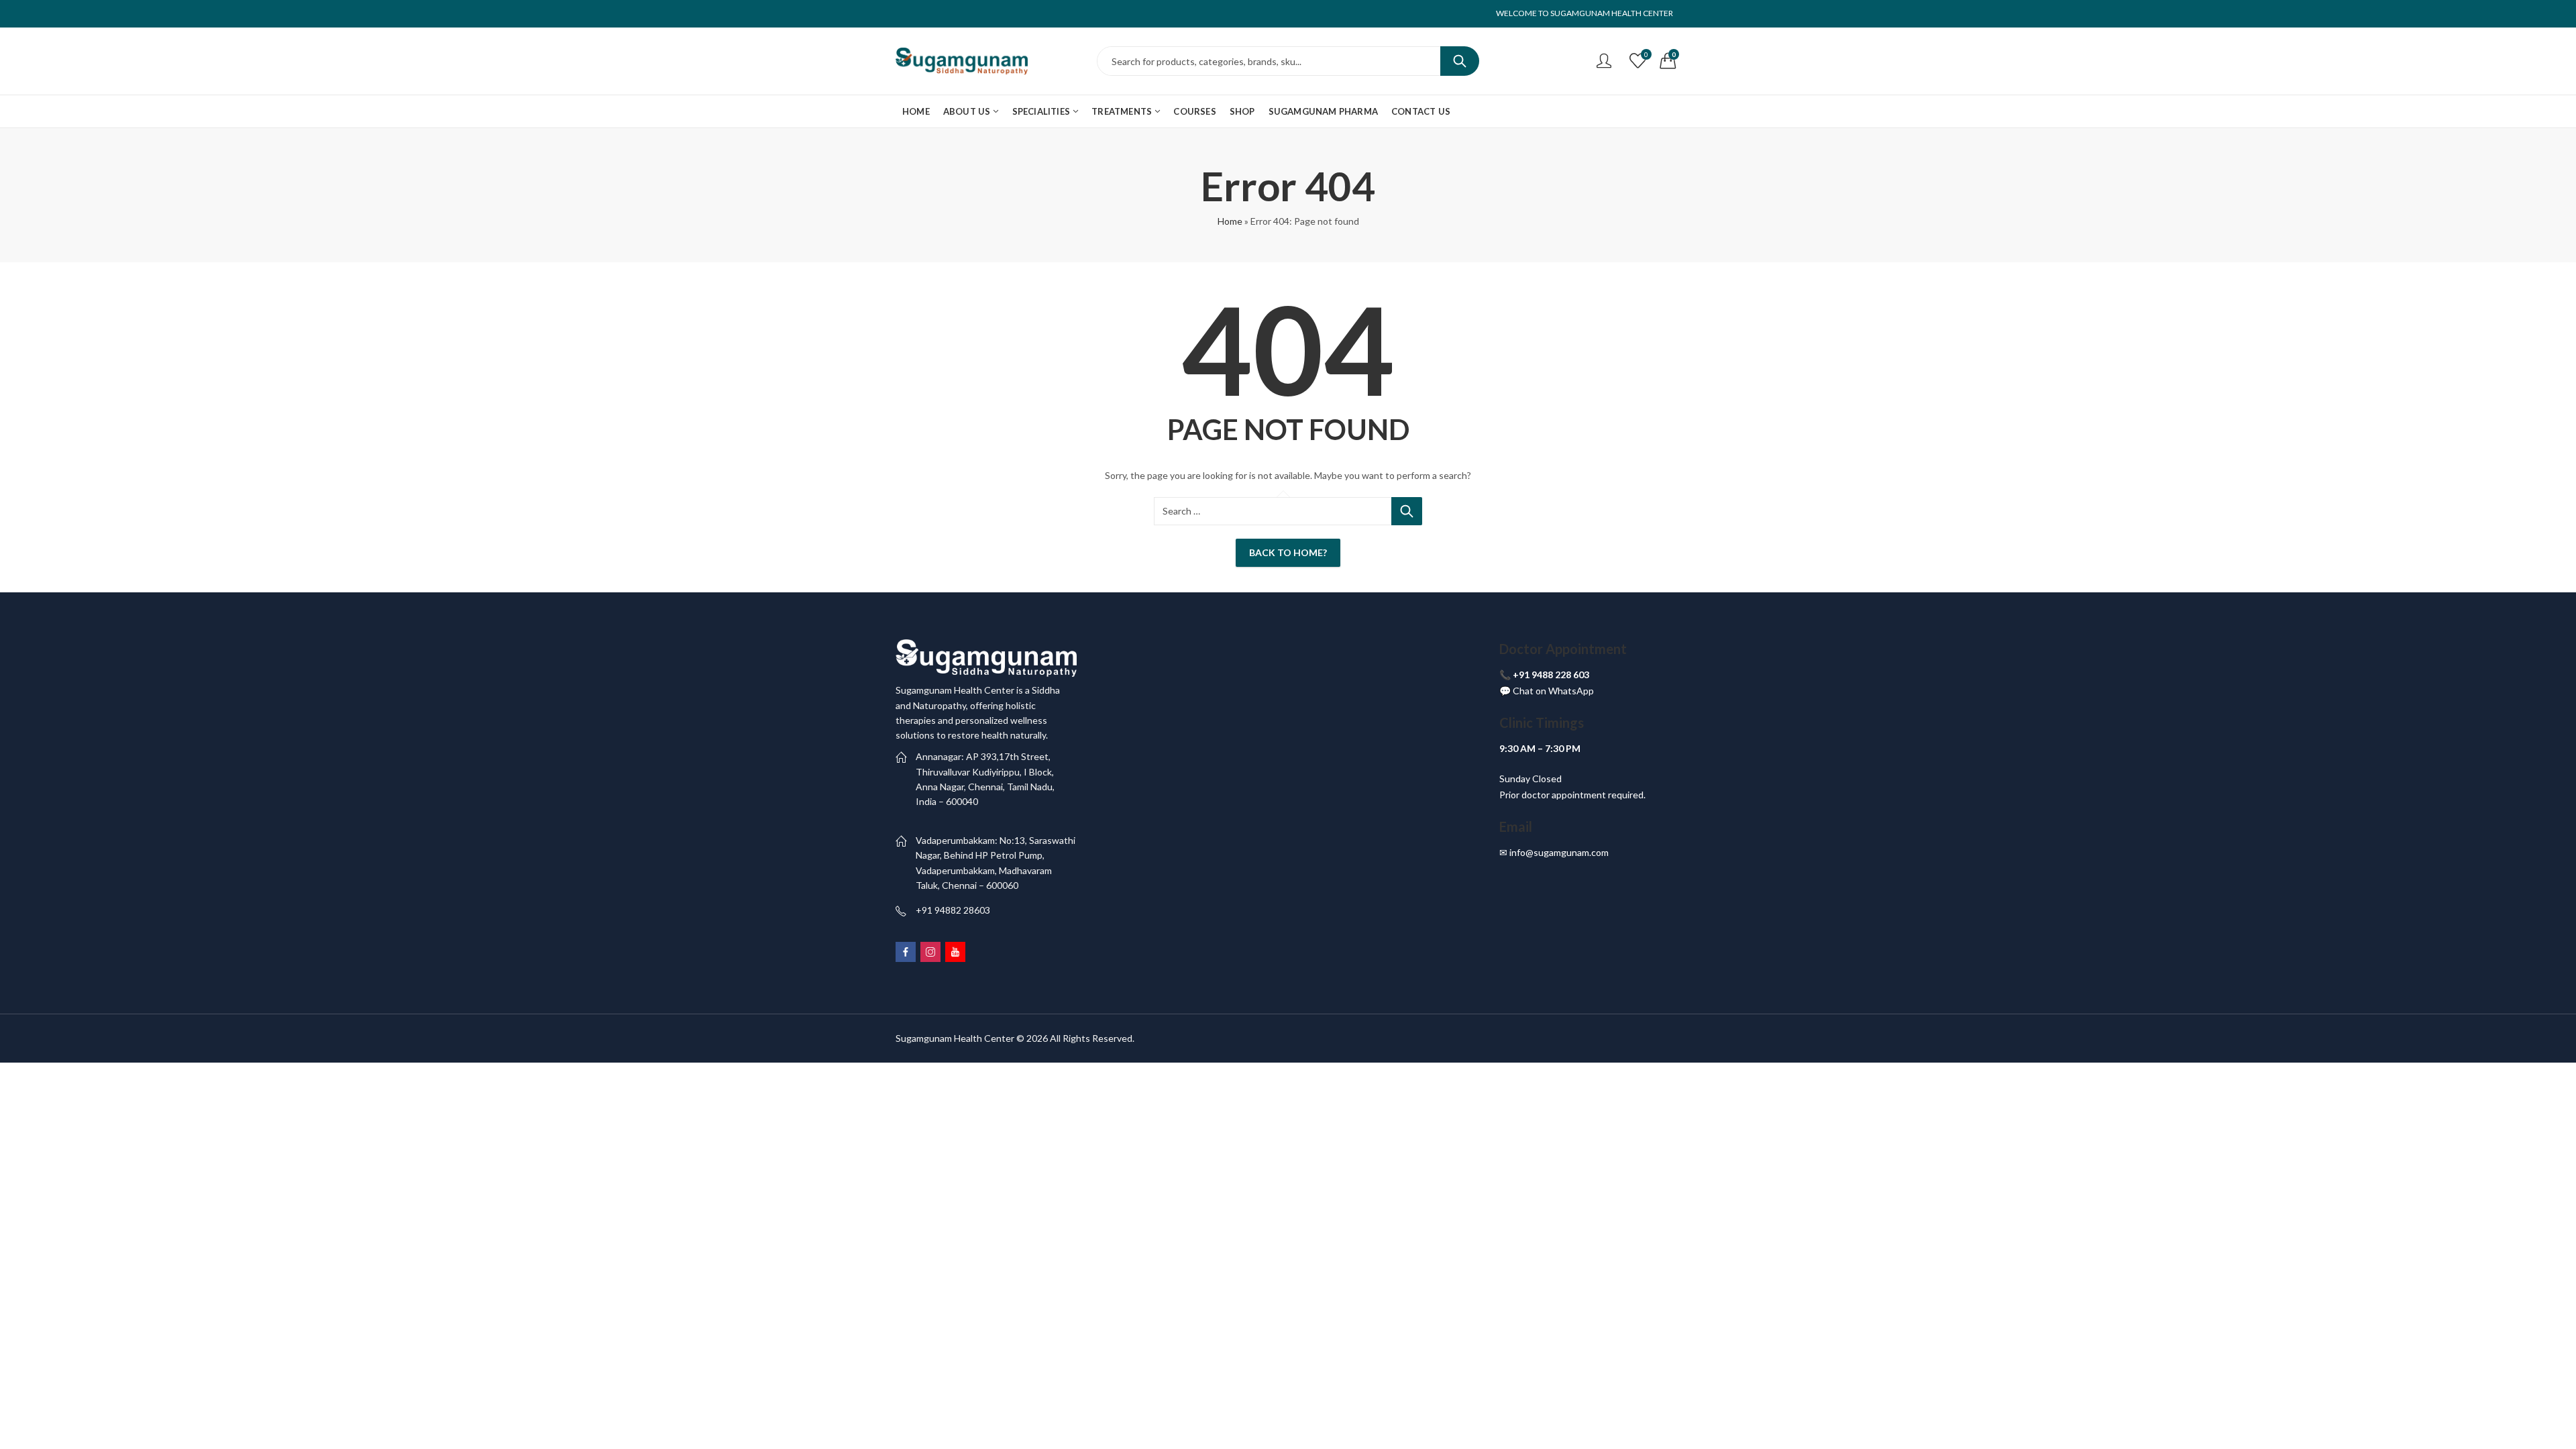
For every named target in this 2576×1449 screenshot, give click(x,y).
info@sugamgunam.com (1559, 852)
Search (1460, 61)
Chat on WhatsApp (1553, 691)
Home (1230, 221)
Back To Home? (1288, 552)
